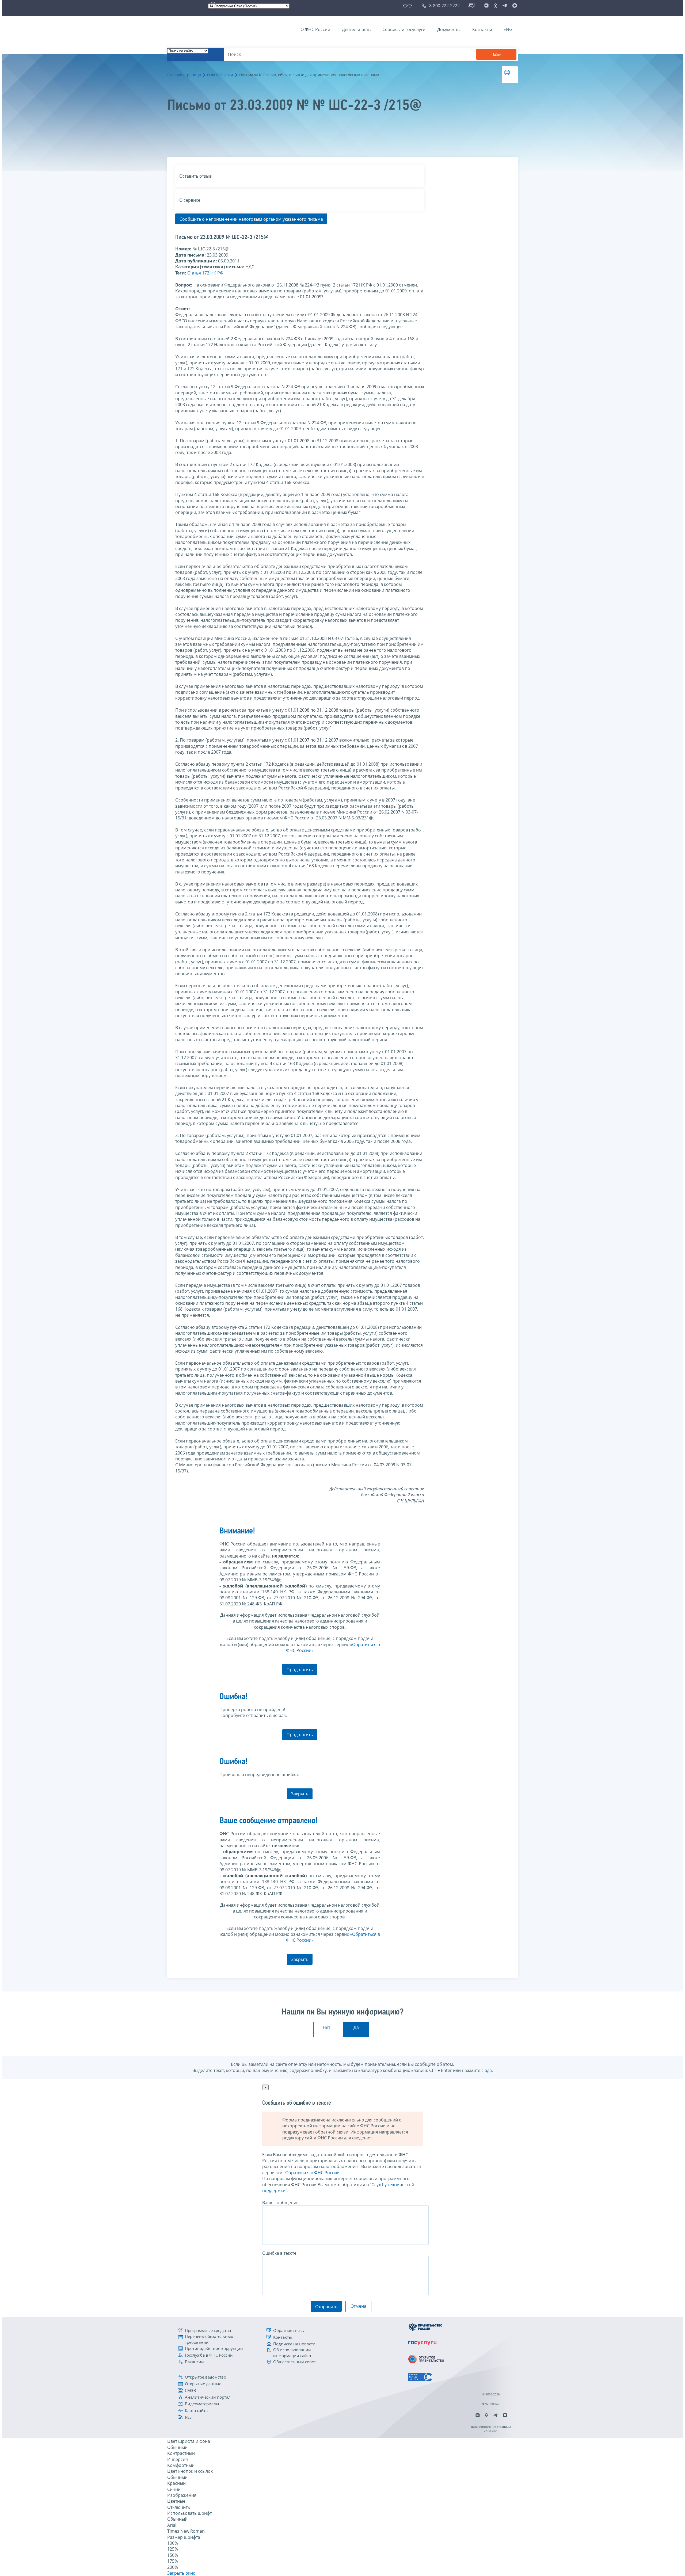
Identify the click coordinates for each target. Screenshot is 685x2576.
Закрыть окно (181, 2573)
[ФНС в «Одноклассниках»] (496, 6)
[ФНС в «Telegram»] (505, 6)
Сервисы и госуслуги (404, 29)
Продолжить (300, 1670)
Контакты (482, 29)
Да (356, 2027)
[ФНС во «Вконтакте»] (486, 6)
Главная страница (184, 75)
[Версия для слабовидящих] (408, 6)
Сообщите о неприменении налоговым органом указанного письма (251, 219)
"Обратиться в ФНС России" (312, 2173)
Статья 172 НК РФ (205, 273)
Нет (326, 2027)
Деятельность (356, 29)
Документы (449, 29)
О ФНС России (315, 29)
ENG (508, 29)
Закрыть (300, 1794)
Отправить (326, 2307)
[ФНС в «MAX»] (514, 6)
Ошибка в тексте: (280, 2253)
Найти (496, 54)
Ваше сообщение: (281, 2203)
